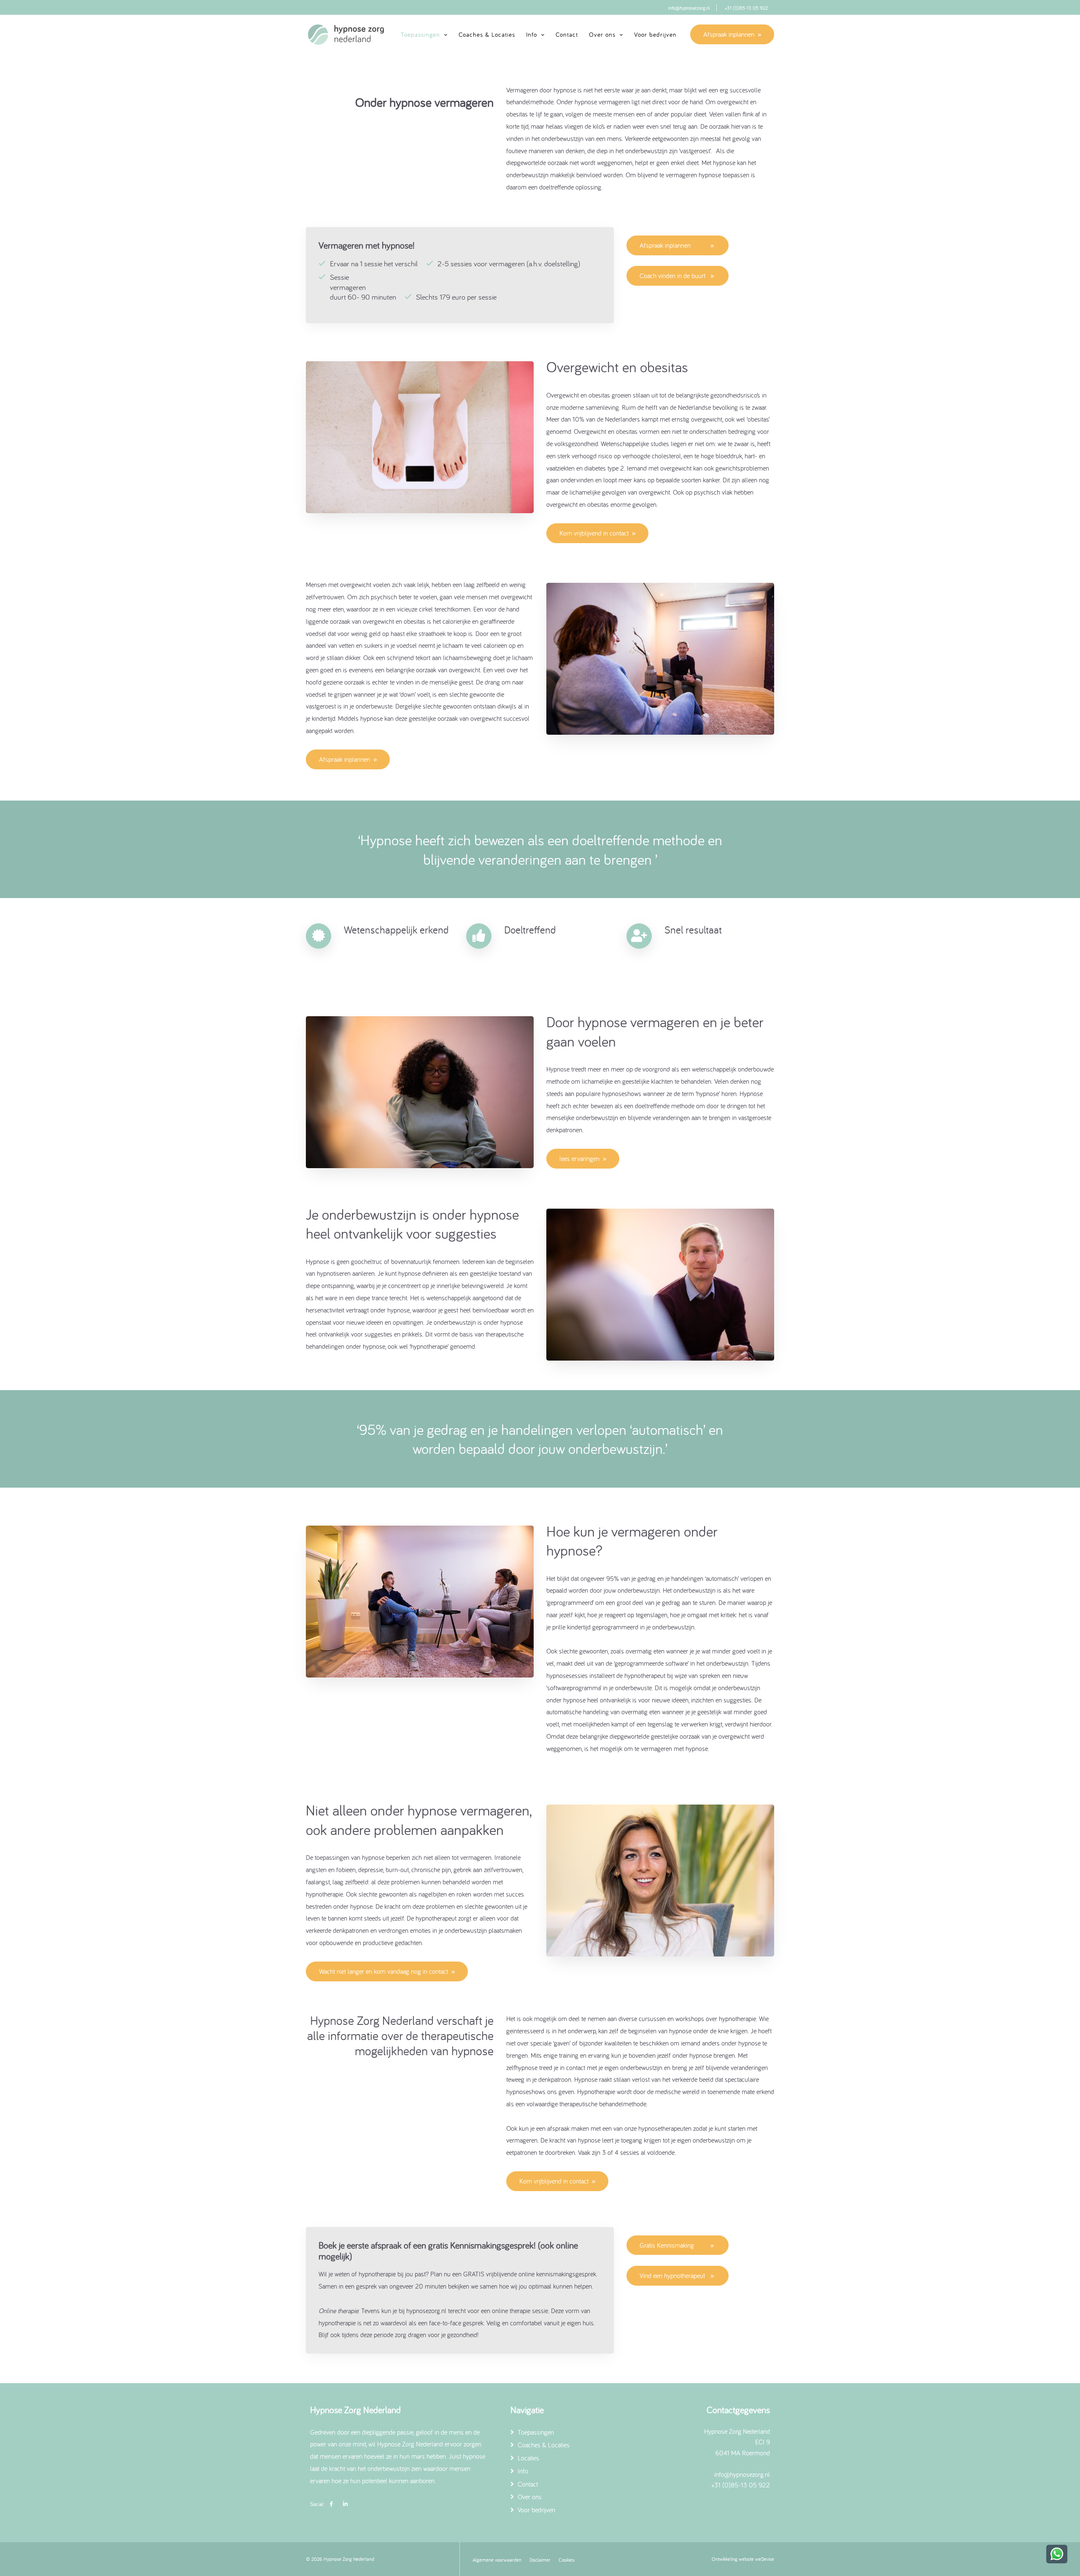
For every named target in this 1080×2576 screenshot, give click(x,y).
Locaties (528, 2458)
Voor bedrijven (655, 34)
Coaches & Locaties (487, 34)
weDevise (765, 2559)
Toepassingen (535, 2432)
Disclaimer (540, 2560)
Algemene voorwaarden (497, 2560)
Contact (567, 34)
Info (522, 2471)
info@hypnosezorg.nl (689, 8)
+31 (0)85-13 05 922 (746, 8)
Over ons (529, 2497)
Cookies (567, 2560)
